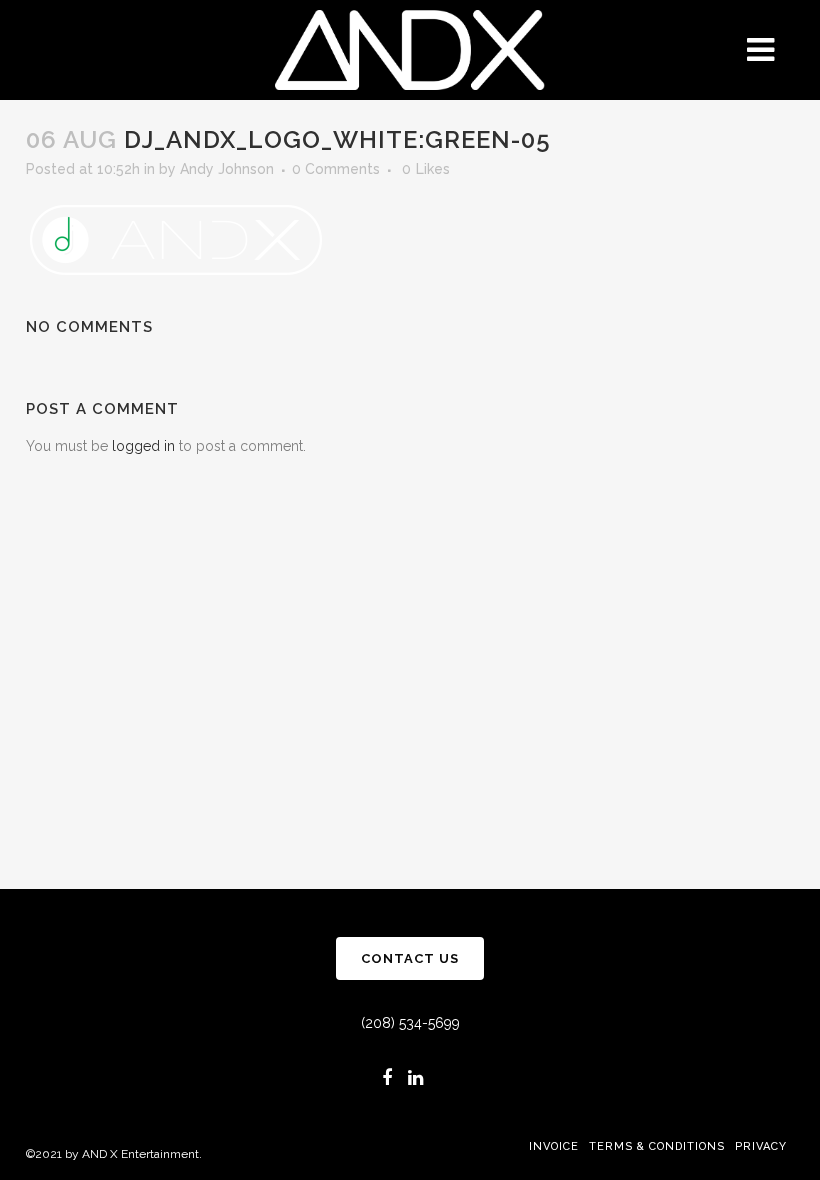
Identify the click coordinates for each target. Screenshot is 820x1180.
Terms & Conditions (657, 1146)
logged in (143, 446)
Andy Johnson (227, 169)
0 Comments (336, 169)
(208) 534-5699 (410, 1023)
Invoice (554, 1146)
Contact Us (410, 958)
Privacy (761, 1146)
